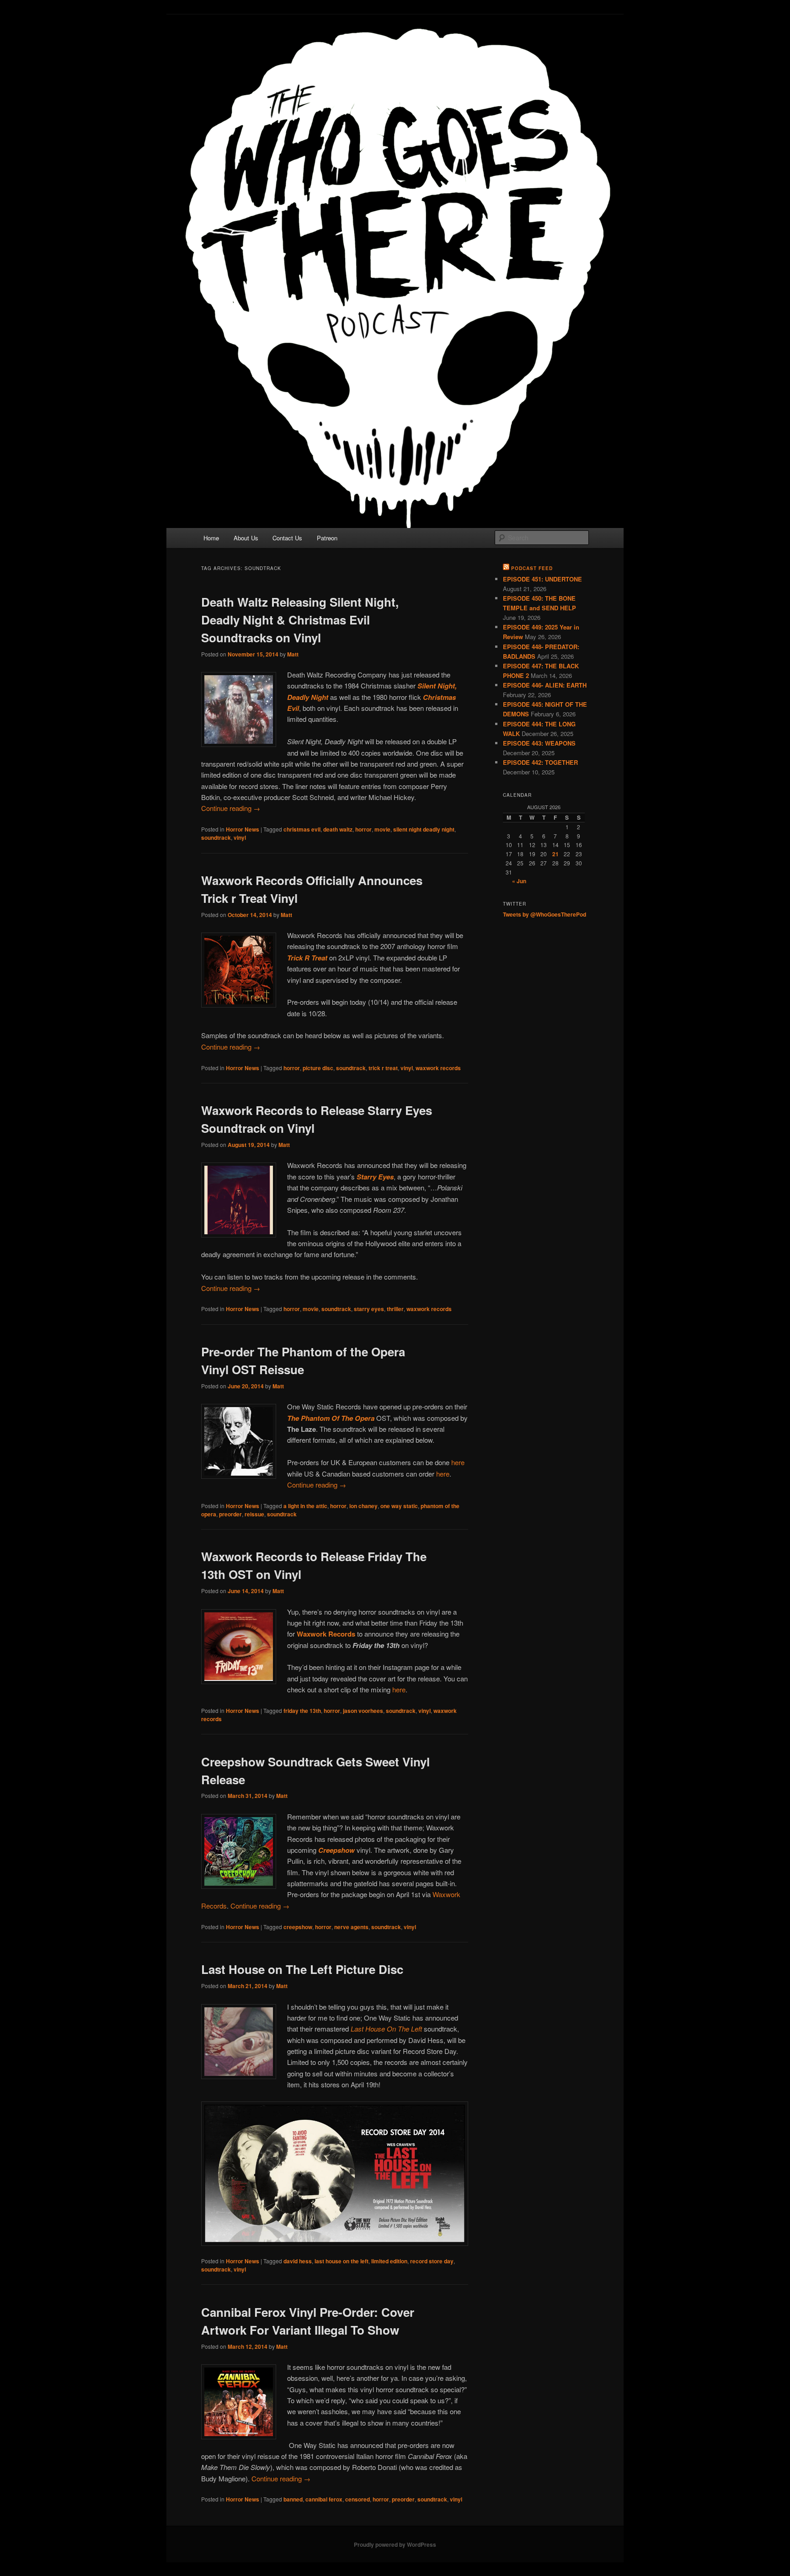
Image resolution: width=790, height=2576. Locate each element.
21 (555, 854)
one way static (399, 1506)
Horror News (243, 829)
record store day (432, 2261)
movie (382, 829)
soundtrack (216, 837)
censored (358, 2499)
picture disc (318, 1068)
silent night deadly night (424, 829)
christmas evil (302, 829)
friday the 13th (302, 1711)
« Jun (519, 881)
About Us (246, 538)
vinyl (240, 837)
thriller (395, 1309)
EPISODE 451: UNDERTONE (542, 579)
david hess (298, 2261)
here (458, 1462)
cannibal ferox (324, 2499)
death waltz (338, 829)
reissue (254, 1514)
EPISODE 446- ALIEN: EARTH (545, 685)
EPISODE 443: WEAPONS (539, 743)
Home (211, 538)
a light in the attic (305, 1506)
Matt (293, 654)
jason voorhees (363, 1711)
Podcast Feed (532, 568)
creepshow (298, 1927)
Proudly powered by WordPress (395, 2544)
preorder (230, 1514)
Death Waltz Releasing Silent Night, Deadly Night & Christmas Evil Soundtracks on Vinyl (300, 620)
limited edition (389, 2261)
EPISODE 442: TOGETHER (540, 762)
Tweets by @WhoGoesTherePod (544, 914)
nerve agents (351, 1927)
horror (363, 829)
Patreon (327, 538)
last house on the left (342, 2261)
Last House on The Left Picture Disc (302, 1969)
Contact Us (287, 538)
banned (293, 2499)
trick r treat (383, 1068)
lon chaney (363, 1506)
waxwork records (438, 1068)
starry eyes (369, 1309)
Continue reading (231, 808)
